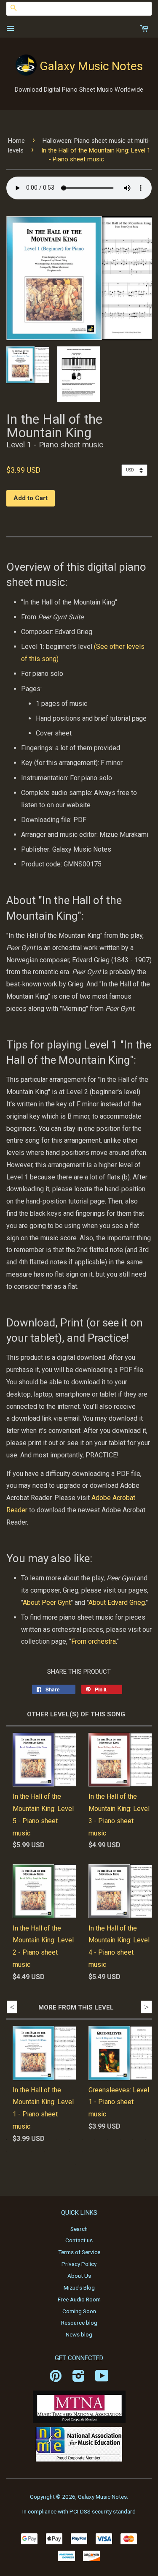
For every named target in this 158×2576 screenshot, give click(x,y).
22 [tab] (120, 2152)
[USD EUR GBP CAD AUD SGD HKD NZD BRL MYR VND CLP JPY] (137, 470)
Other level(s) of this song (76, 1714)
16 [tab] (44, 2152)
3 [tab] (32, 2140)
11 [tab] (133, 2140)
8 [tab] (95, 2140)
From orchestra (94, 1641)
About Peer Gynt (47, 1603)
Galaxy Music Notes (91, 66)
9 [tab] (107, 2140)
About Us (79, 2276)
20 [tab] (95, 2152)
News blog (79, 2334)
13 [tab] (6, 2152)
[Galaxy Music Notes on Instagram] (79, 2379)
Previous (12, 2007)
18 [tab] (70, 2152)
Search (79, 2229)
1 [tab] (6, 2140)
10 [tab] (120, 2140)
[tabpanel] (38, 2092)
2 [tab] (19, 2140)
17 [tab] (57, 2152)
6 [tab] (70, 2140)
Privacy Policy (79, 2264)
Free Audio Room (79, 2299)
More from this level (76, 2007)
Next (146, 2007)
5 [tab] (57, 2140)
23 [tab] (133, 2152)
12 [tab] (145, 2140)
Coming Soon (79, 2311)
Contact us (79, 2240)
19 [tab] (82, 2152)
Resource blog (79, 2323)
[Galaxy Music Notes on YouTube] (102, 2379)
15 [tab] (32, 2152)
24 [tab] (145, 2152)
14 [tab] (19, 2152)
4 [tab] (44, 2140)
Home (16, 141)
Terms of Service (79, 2252)
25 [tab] (76, 2164)
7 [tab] (82, 2140)
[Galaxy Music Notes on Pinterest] (56, 2379)
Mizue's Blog (79, 2287)
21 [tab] (107, 2152)
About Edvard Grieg (117, 1603)
